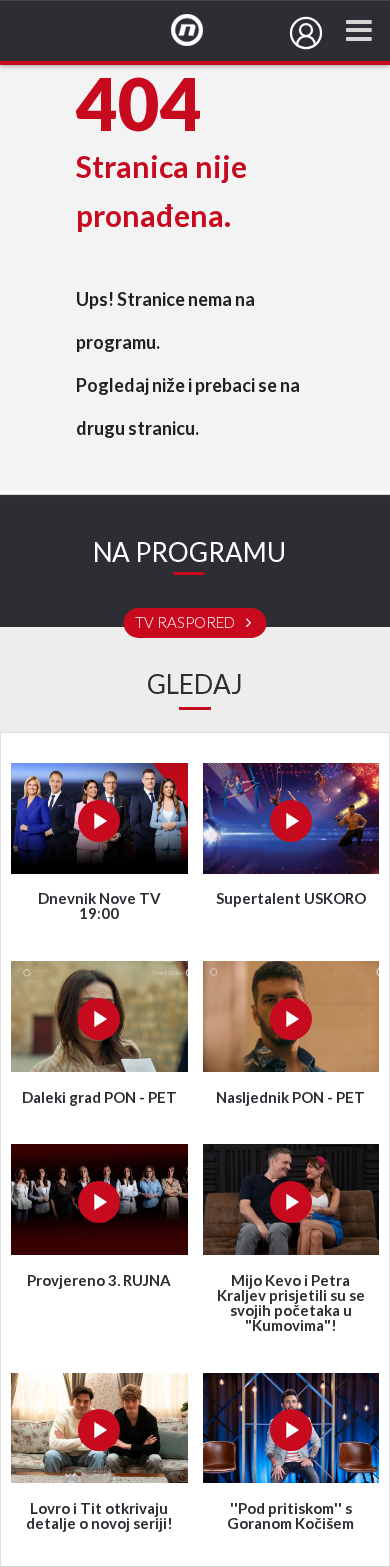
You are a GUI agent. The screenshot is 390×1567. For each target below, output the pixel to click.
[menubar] (306, 33)
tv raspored (186, 623)
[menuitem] (306, 33)
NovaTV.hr (200, 31)
